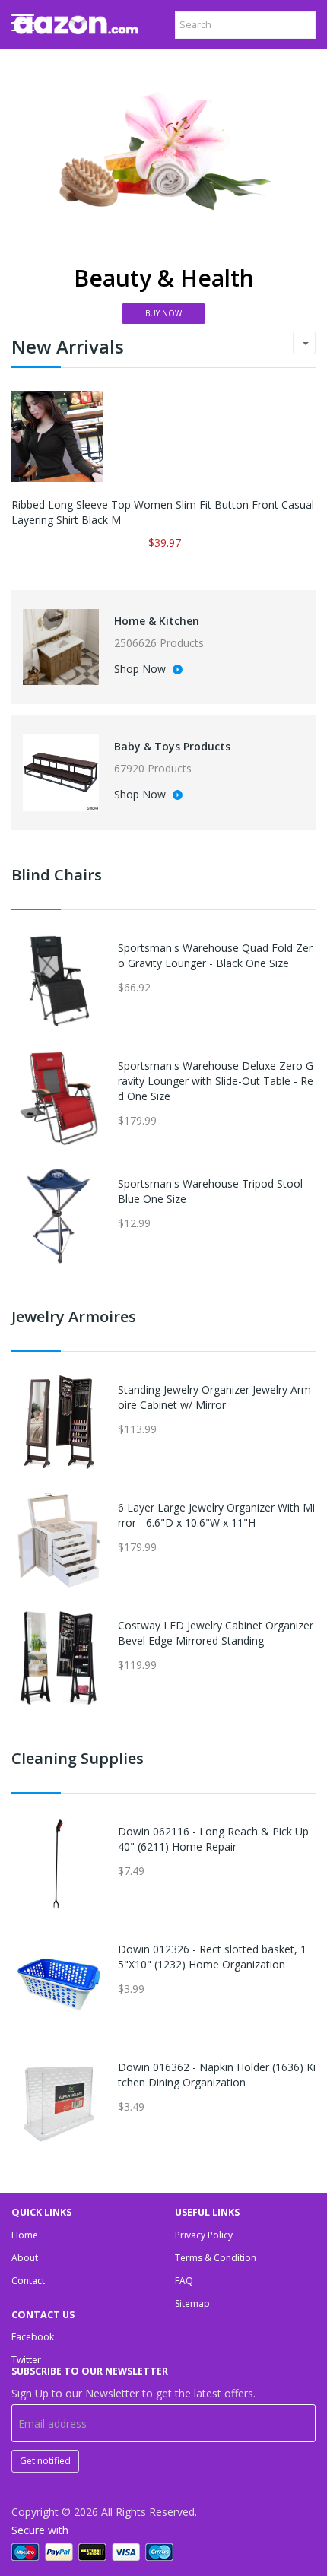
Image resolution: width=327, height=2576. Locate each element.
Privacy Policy (204, 2235)
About (25, 2258)
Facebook (33, 2337)
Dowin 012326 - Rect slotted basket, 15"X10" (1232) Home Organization (212, 1957)
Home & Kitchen (157, 621)
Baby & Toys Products (172, 746)
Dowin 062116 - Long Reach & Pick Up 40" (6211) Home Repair (213, 1839)
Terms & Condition (216, 2258)
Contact (28, 2281)
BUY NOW (163, 313)
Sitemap (192, 2303)
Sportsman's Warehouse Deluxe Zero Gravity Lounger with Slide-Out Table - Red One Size (216, 1081)
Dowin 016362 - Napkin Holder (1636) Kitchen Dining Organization (217, 2075)
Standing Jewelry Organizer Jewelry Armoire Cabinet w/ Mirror (214, 1397)
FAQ (184, 2281)
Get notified (45, 2461)
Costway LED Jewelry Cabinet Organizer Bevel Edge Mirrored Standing (216, 1633)
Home (25, 2235)
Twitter (26, 2360)
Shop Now (141, 670)
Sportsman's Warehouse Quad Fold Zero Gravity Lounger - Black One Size (215, 955)
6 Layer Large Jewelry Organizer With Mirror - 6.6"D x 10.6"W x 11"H (216, 1515)
